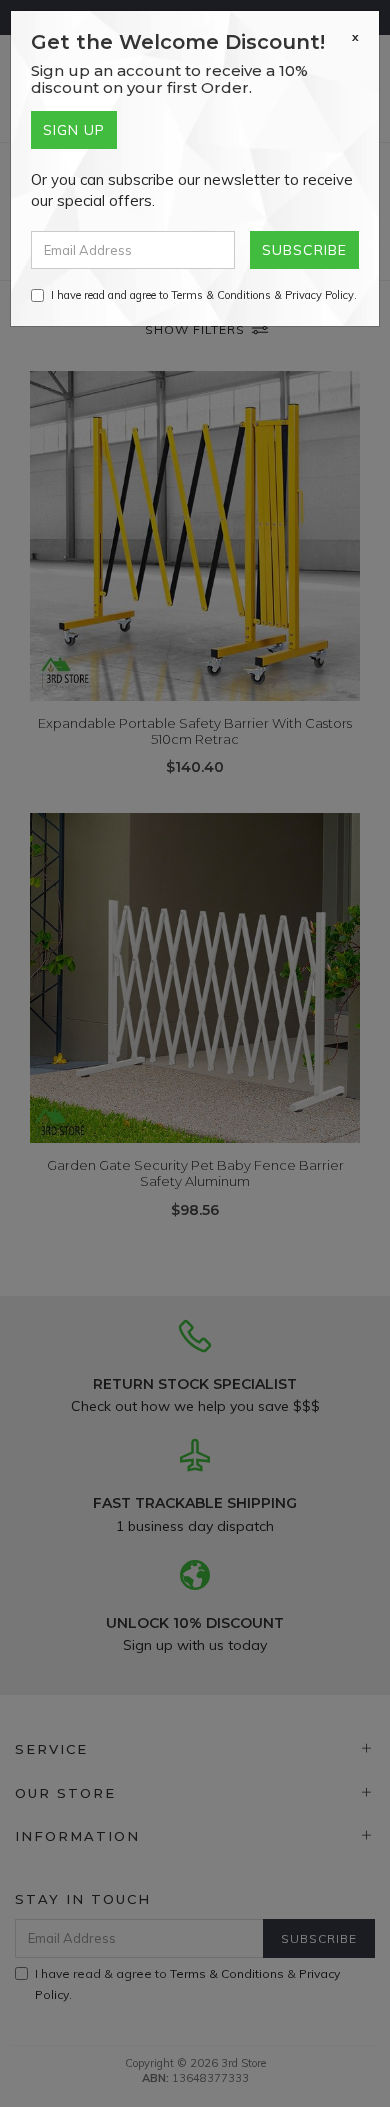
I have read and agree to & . (204, 295)
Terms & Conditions (221, 295)
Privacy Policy (319, 295)
